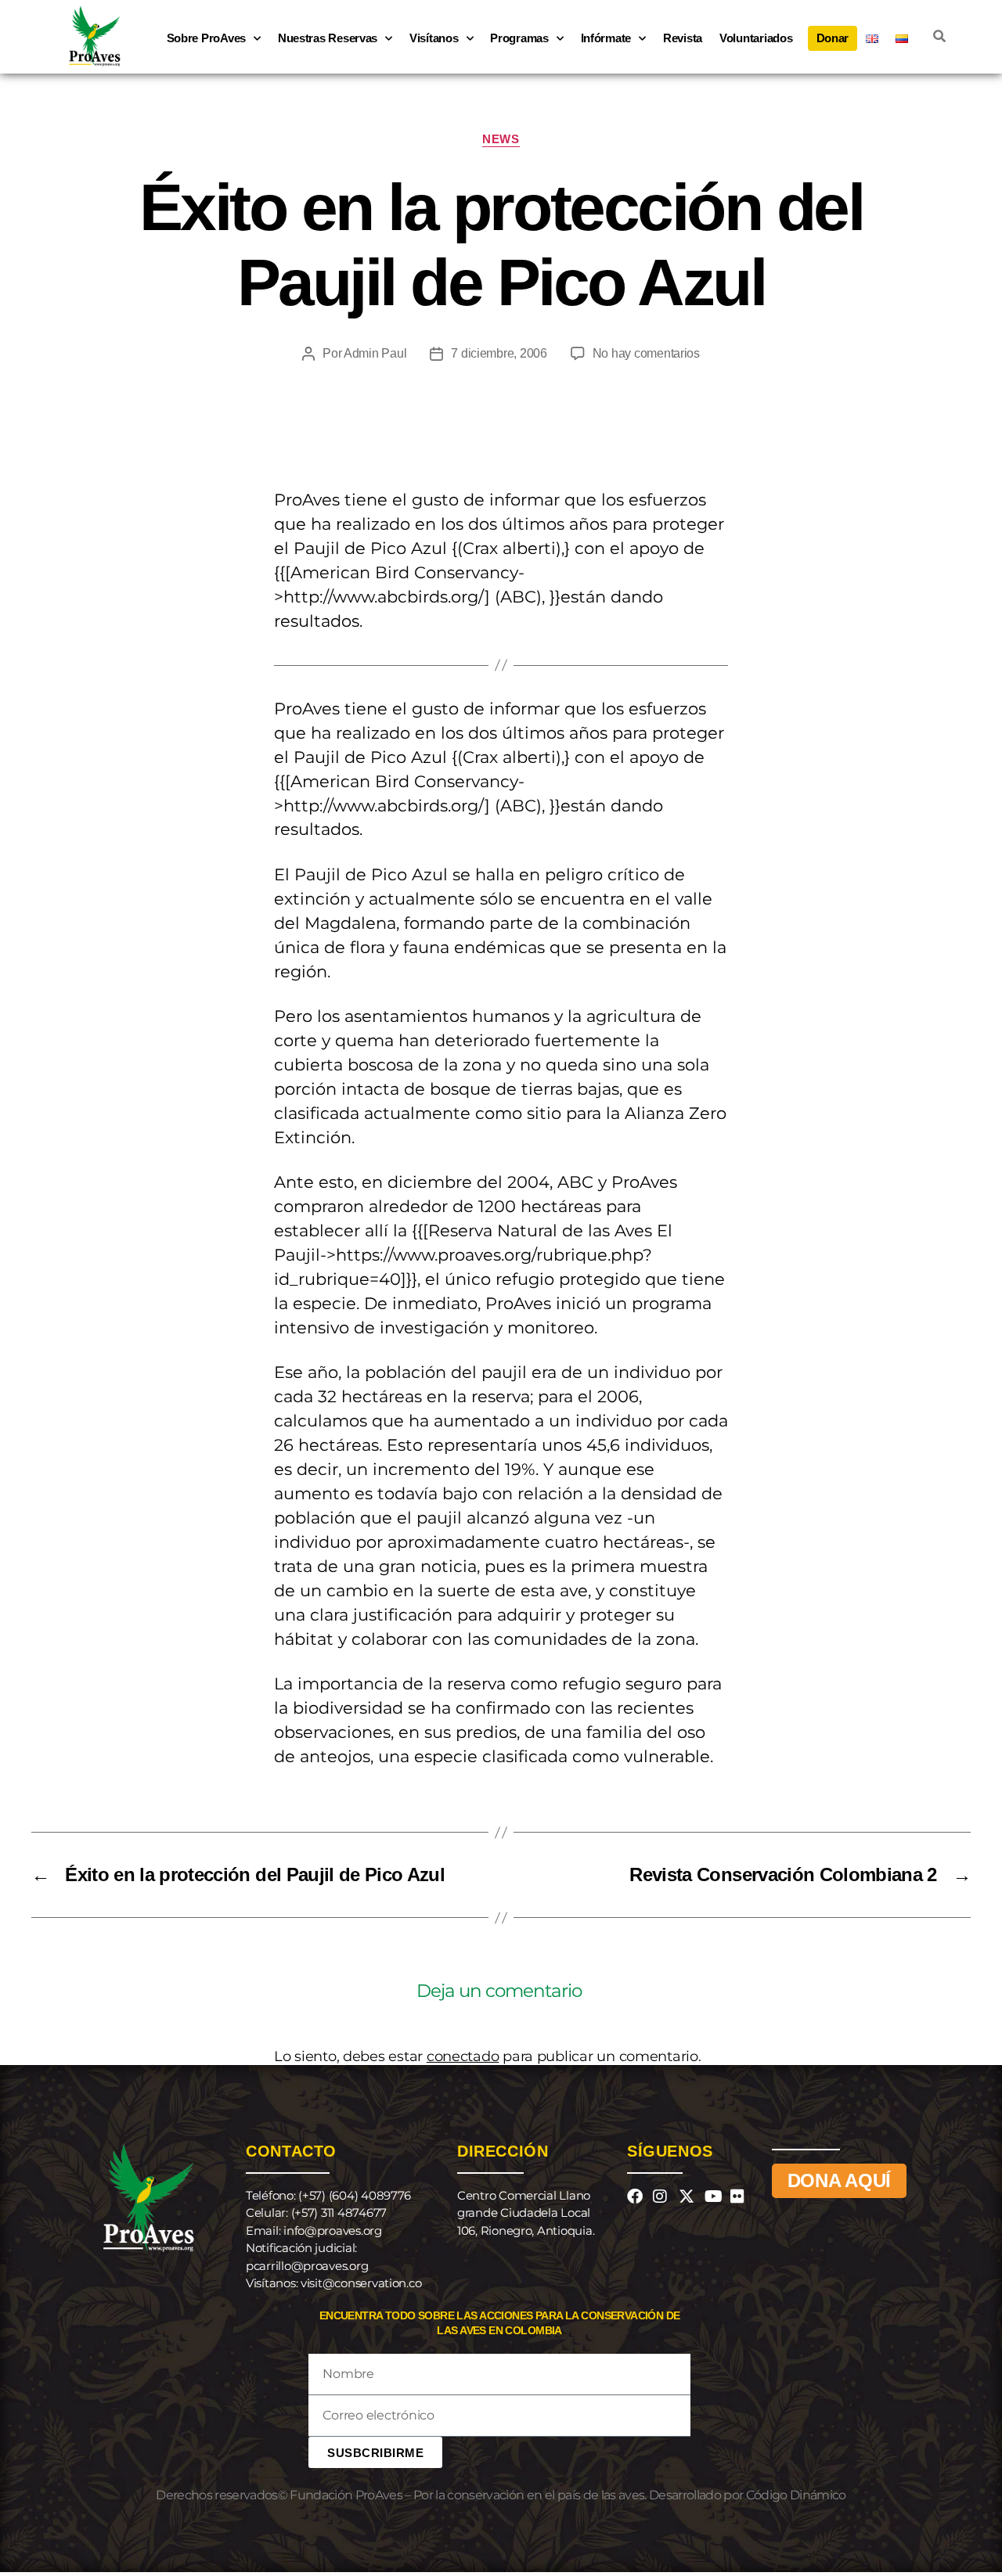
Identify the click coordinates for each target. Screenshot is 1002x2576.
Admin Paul (375, 353)
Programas (519, 38)
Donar (833, 38)
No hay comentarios (646, 353)
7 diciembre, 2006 (499, 353)
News (501, 139)
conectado (463, 2056)
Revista (683, 38)
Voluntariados (756, 38)
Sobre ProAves (207, 38)
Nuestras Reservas (328, 38)
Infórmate (606, 38)
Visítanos (434, 38)
